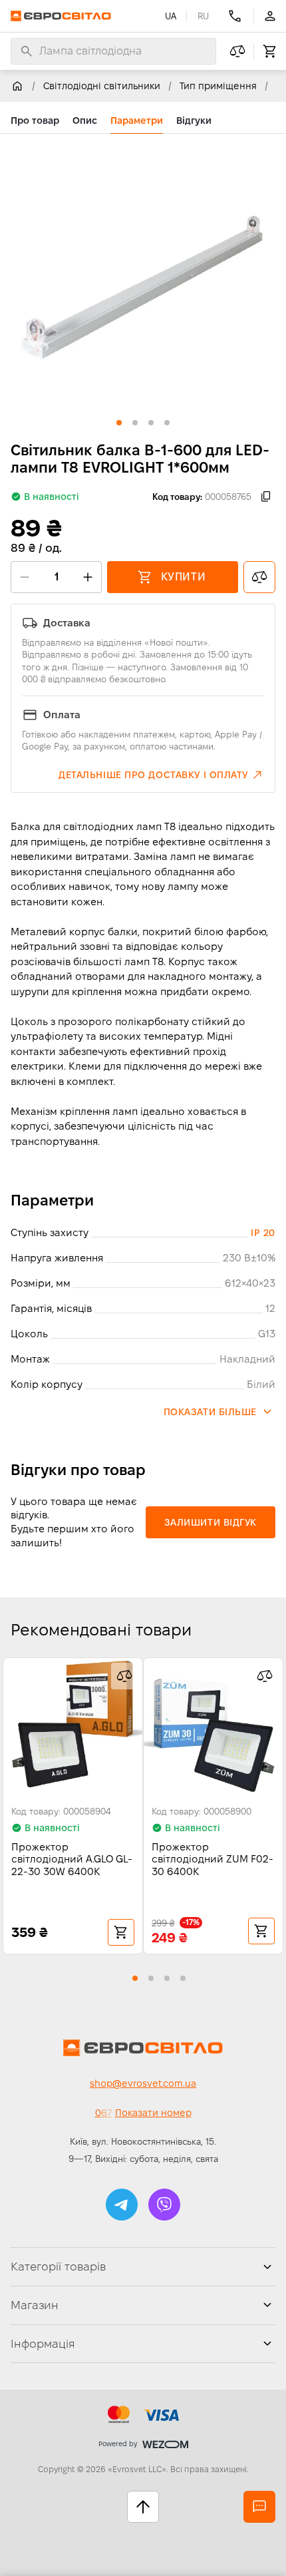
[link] (17, 86)
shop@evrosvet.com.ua (143, 2083)
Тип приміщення (218, 86)
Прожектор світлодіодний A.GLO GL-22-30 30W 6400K (72, 1859)
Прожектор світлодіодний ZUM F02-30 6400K (213, 1859)
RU (203, 16)
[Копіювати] (266, 497)
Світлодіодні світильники (102, 86)
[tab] (35, 120)
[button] (161, 775)
